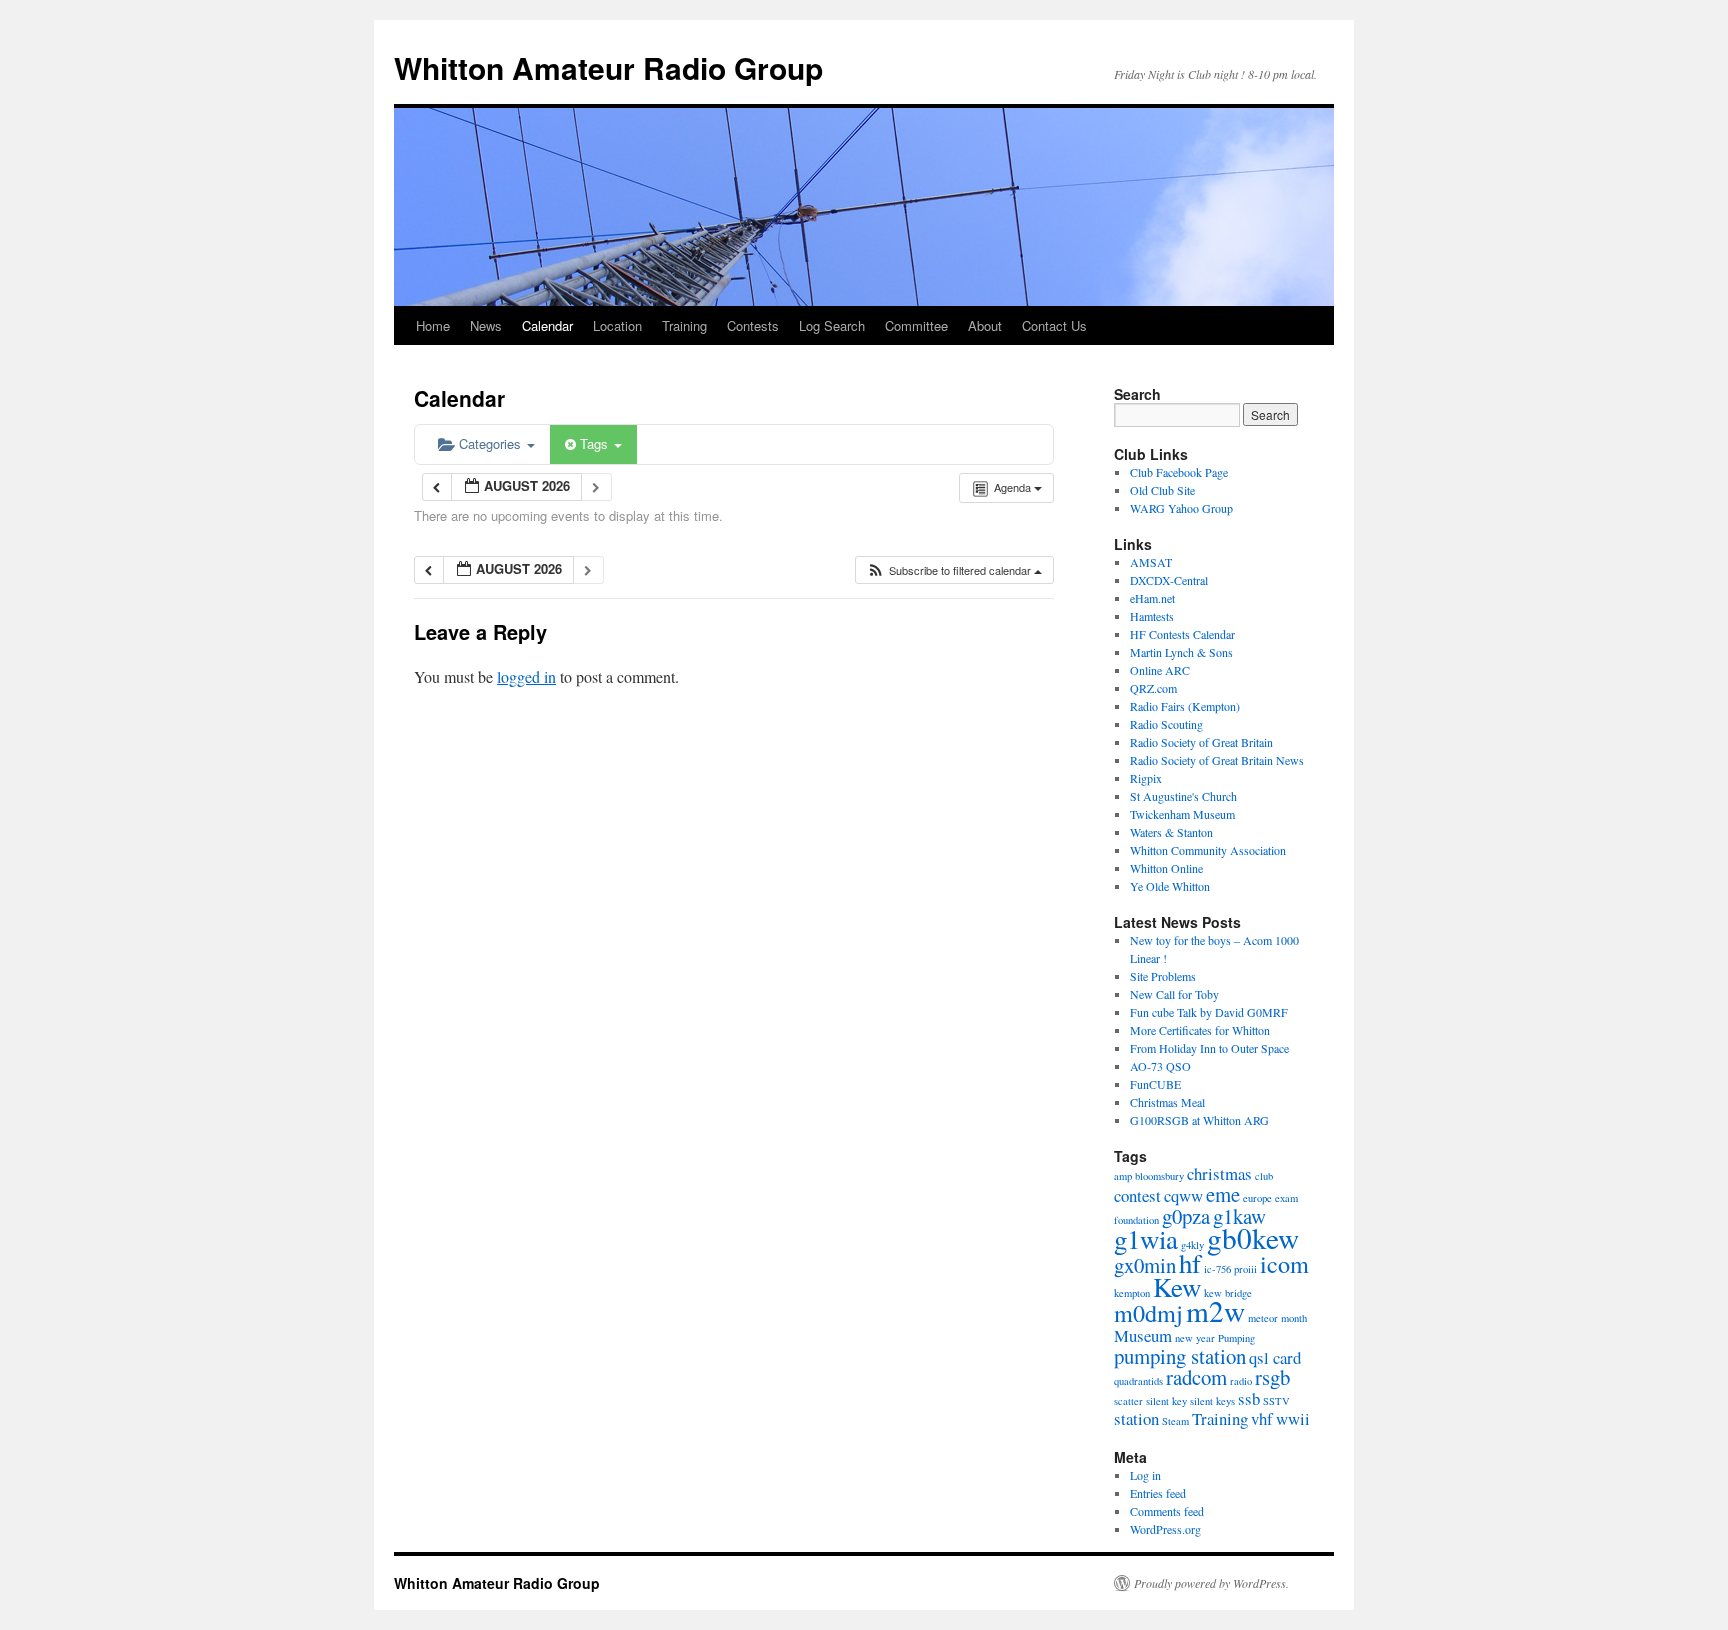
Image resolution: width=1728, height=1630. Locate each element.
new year (1195, 1338)
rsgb (1272, 1377)
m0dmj (1148, 1312)
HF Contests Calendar (1182, 634)
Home (433, 325)
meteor (1263, 1318)
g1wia (1146, 1239)
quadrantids (1138, 1381)
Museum (1143, 1335)
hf (1190, 1263)
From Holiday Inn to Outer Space (1209, 1048)
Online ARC (1160, 670)
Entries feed (1158, 1493)
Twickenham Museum (1182, 814)
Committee (916, 325)
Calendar (547, 325)
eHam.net (1152, 598)
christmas (1219, 1173)
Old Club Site (1162, 490)
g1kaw (1239, 1216)
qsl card (1275, 1357)
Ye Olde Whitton (1170, 886)
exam (1286, 1198)
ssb (1249, 1398)
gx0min (1145, 1265)
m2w (1215, 1310)
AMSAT (1151, 562)
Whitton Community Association (1208, 850)
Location (617, 325)
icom (1284, 1263)
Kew (1177, 1287)
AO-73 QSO (1160, 1066)
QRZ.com (1153, 688)
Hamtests (1152, 616)
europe (1257, 1198)
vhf (1262, 1418)
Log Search (832, 325)
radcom (1196, 1377)
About (985, 325)
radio (1241, 1381)
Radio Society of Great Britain (1201, 742)
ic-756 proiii (1230, 1269)
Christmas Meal (1167, 1102)
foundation (1136, 1220)
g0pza (1186, 1216)
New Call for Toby (1174, 994)
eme (1223, 1194)
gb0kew (1253, 1237)
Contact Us (1054, 325)
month (1294, 1318)
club (1264, 1176)
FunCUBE (1155, 1084)
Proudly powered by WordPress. (1211, 1583)
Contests (753, 325)
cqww (1183, 1195)
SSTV (1276, 1401)
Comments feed (1167, 1511)
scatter (1128, 1401)
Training (684, 325)
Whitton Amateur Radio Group (608, 67)
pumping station (1180, 1356)
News (486, 325)
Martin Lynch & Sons (1181, 652)
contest (1137, 1195)
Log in (1145, 1475)
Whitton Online (1166, 868)
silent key (1166, 1401)
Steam (1175, 1421)
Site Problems (1163, 976)
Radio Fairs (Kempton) (1185, 706)
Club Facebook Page (1179, 472)
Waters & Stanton (1171, 832)
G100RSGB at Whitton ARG (1199, 1120)
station (1136, 1418)
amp (1123, 1176)
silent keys (1212, 1401)
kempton (1132, 1293)
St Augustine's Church (1183, 796)
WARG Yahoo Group (1181, 508)
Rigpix (1146, 778)
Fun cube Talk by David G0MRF (1209, 1012)
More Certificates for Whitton (1200, 1030)
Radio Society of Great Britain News (1217, 760)
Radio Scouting (1166, 724)
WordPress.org (1165, 1529)
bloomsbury (1159, 1176)
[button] (954, 570)
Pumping (1236, 1338)
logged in (526, 676)
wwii (1293, 1418)
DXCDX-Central (1169, 580)
